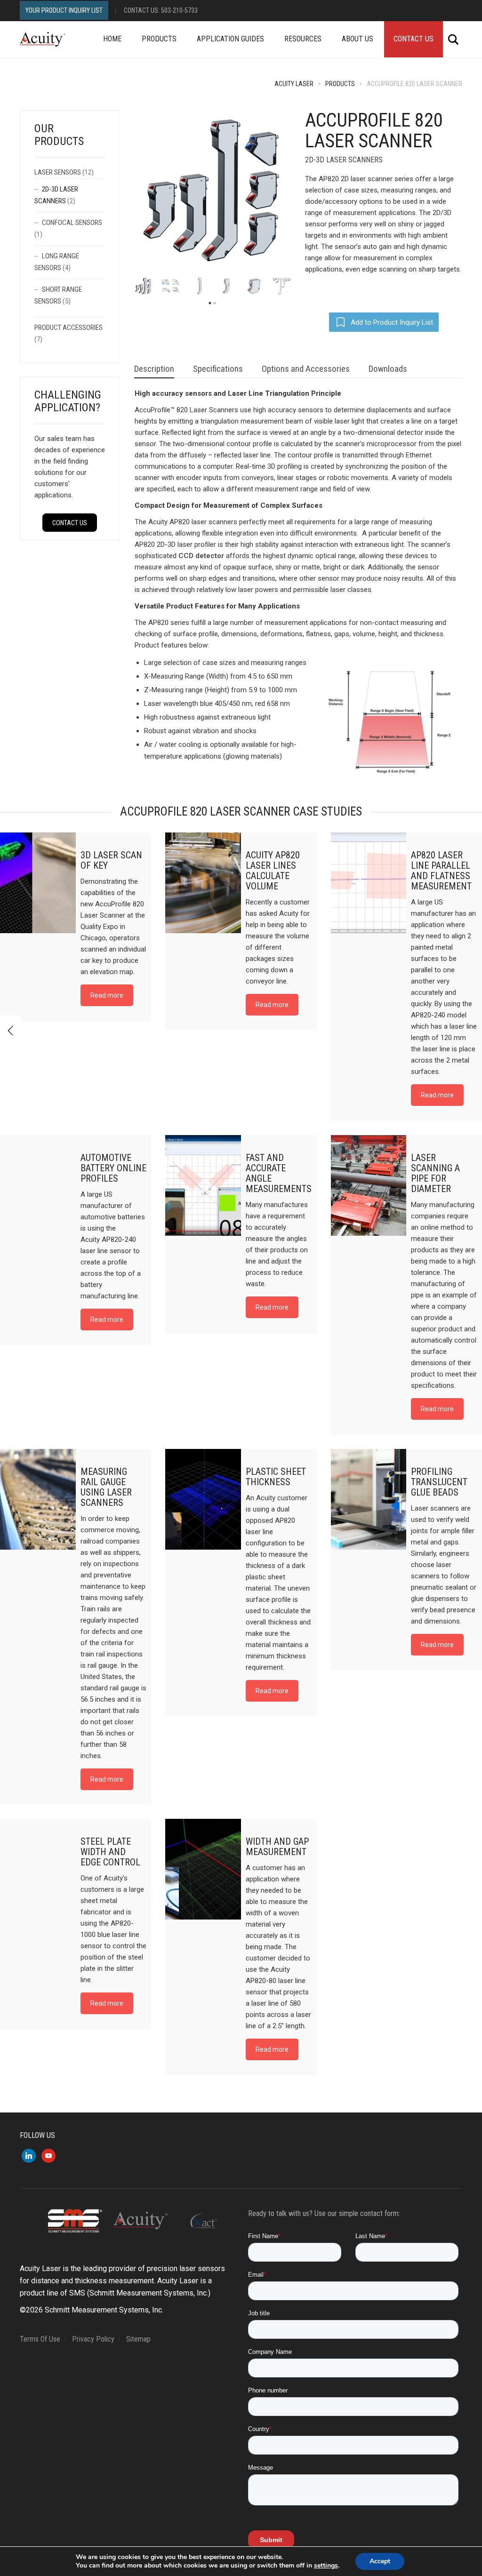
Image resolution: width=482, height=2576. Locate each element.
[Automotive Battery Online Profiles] (38, 1185)
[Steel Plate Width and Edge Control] (38, 1869)
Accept (380, 2561)
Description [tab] (154, 369)
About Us (357, 39)
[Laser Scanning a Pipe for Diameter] (369, 1185)
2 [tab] (215, 303)
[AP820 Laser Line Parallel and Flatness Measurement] (369, 883)
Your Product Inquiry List (64, 10)
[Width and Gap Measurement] (203, 1869)
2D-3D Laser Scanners (344, 160)
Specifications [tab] (218, 369)
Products (159, 39)
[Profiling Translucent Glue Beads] (369, 1499)
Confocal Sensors (72, 223)
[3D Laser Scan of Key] (38, 883)
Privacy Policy (93, 2339)
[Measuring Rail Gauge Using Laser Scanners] (38, 1499)
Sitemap (138, 2339)
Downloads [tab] (388, 369)
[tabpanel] (143, 286)
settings (326, 2566)
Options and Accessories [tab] (306, 369)
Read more (107, 995)
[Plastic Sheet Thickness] (203, 1499)
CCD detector (201, 556)
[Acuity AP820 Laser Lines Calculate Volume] (203, 883)
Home (112, 39)
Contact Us (414, 39)
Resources (303, 39)
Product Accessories (68, 328)
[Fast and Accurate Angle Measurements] (203, 1185)
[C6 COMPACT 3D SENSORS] (10, 1031)
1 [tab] (210, 303)
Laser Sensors (58, 172)
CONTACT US (70, 523)
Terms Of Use (40, 2339)
